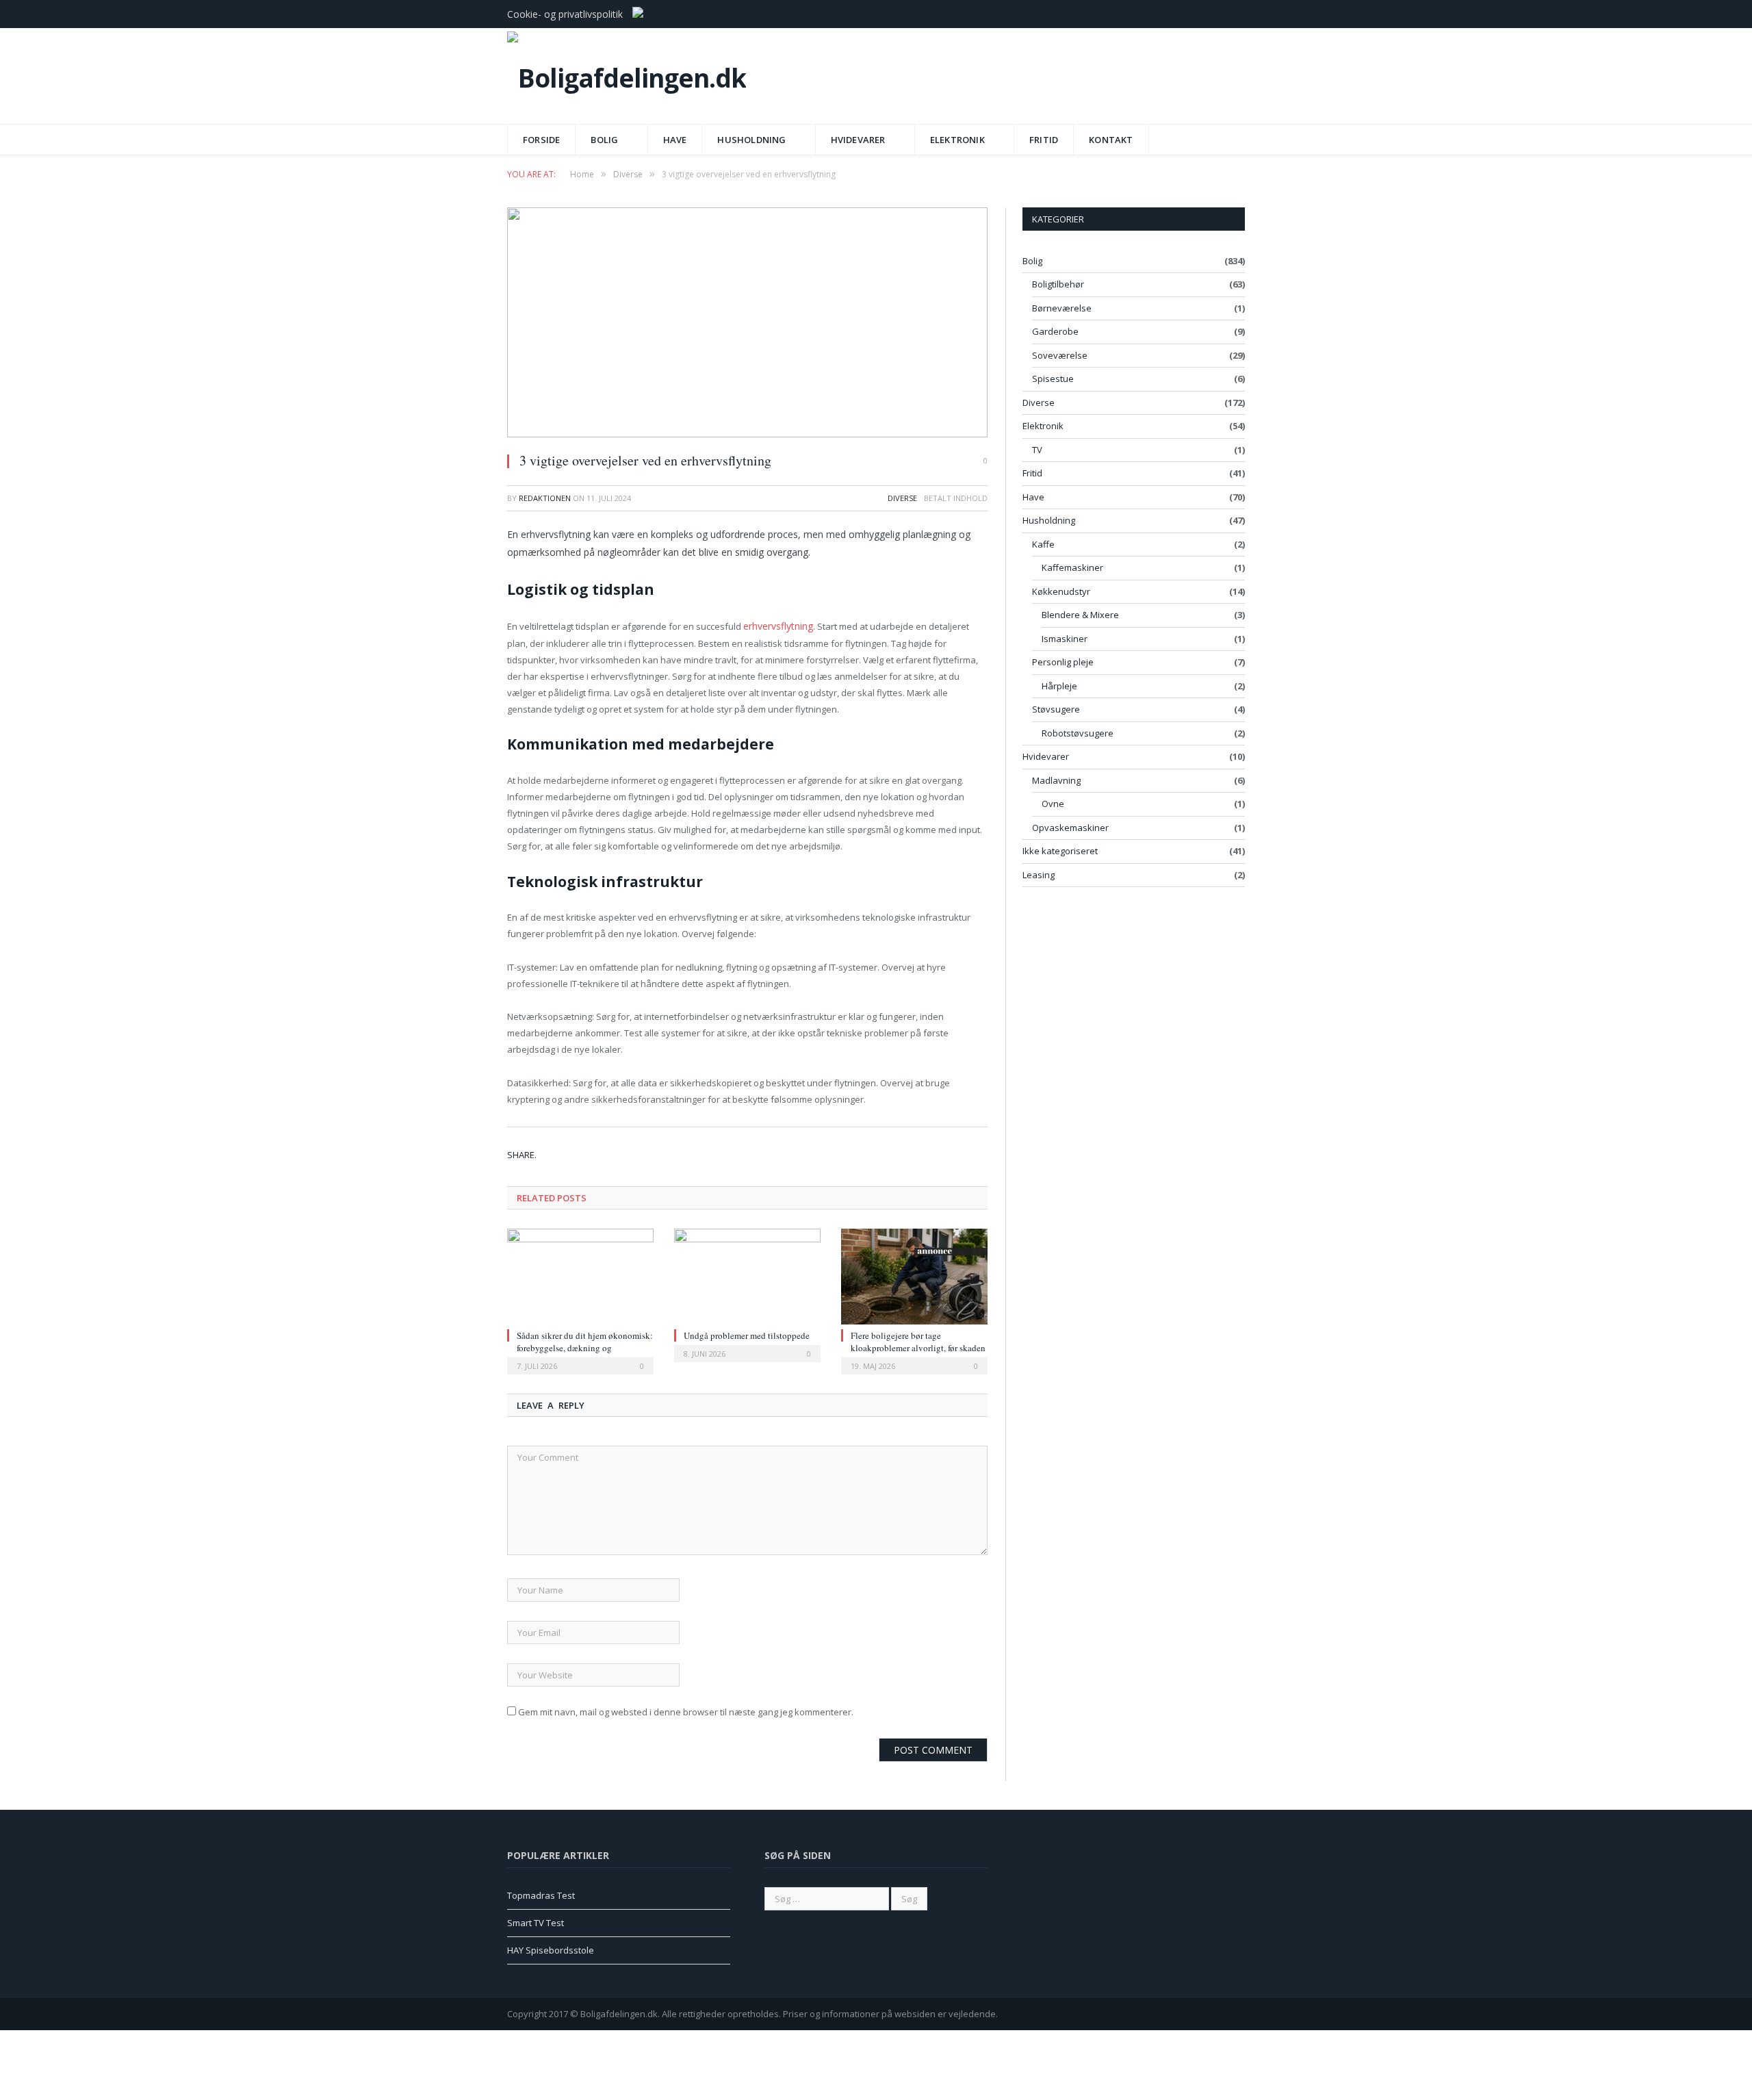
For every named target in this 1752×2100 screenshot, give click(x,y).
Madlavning (1056, 780)
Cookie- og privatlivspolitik (565, 14)
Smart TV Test (536, 1921)
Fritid (1044, 140)
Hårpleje (1059, 686)
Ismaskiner (1065, 639)
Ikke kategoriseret (1060, 851)
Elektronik (957, 140)
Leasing (1039, 875)
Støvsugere (1056, 709)
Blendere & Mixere (1080, 615)
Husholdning (751, 140)
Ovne (1053, 804)
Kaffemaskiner (1072, 567)
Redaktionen (545, 498)
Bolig (604, 140)
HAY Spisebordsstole (551, 1949)
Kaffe (1043, 544)
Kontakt (1111, 140)
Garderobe (1055, 331)
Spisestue (1053, 379)
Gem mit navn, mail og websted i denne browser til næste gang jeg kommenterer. (686, 1711)
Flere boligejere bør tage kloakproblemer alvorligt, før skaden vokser (918, 1346)
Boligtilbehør (1058, 284)
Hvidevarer (858, 140)
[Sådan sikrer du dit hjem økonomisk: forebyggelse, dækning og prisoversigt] (580, 1275)
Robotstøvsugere (1078, 733)
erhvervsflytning (777, 626)
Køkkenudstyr (1061, 591)
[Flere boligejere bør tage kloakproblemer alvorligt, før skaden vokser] (914, 1275)
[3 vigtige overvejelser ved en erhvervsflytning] (747, 324)
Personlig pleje (1063, 662)
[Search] (1231, 135)
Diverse (902, 498)
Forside (541, 140)
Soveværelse (1060, 355)
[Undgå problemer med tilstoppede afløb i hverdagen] (747, 1275)
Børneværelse (1062, 308)
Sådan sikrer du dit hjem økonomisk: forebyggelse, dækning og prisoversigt (585, 1346)
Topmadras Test (541, 1895)
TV (1037, 450)
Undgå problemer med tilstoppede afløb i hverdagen (747, 1340)
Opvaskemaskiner (1070, 828)
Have (675, 140)
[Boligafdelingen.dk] (627, 74)
